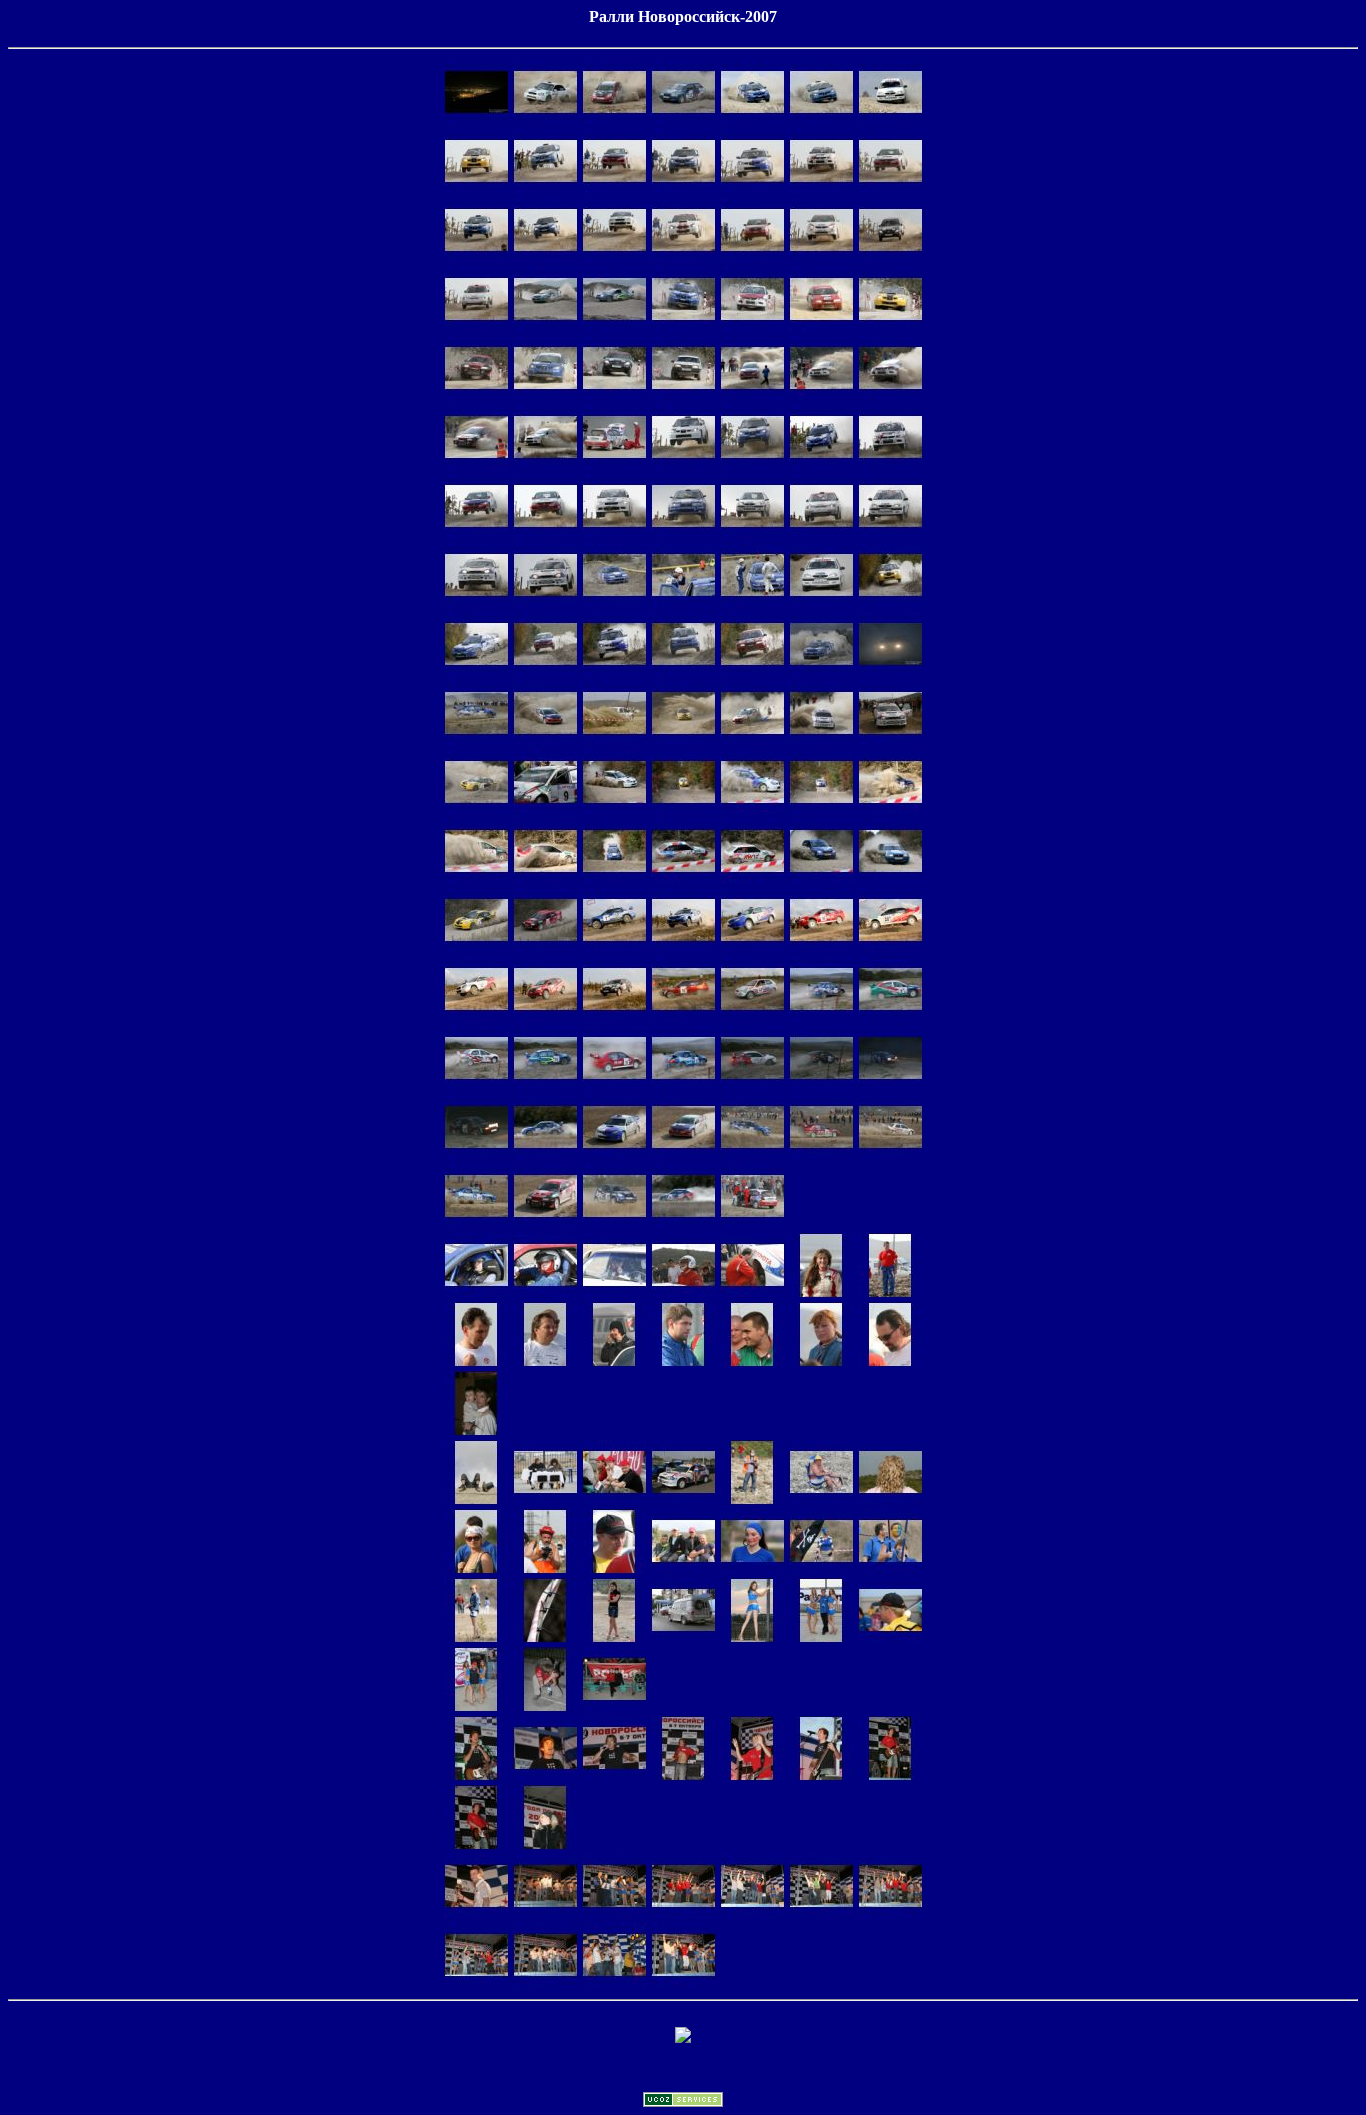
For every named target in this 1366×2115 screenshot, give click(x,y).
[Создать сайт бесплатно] (683, 2101)
